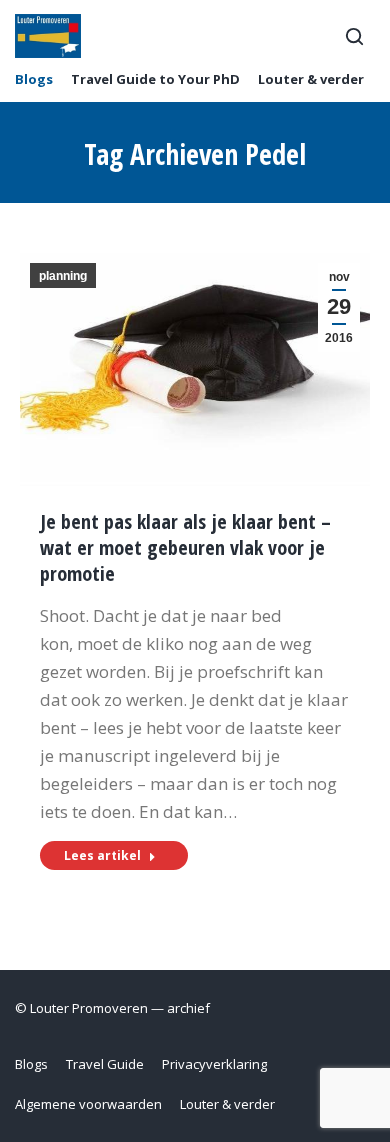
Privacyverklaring (214, 1064)
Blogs (34, 79)
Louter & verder (311, 79)
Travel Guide (105, 1064)
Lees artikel (102, 855)
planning (63, 276)
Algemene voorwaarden (88, 1104)
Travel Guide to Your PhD (155, 79)
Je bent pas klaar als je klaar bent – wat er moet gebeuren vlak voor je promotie (185, 547)
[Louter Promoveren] (48, 36)
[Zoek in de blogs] (354, 36)
